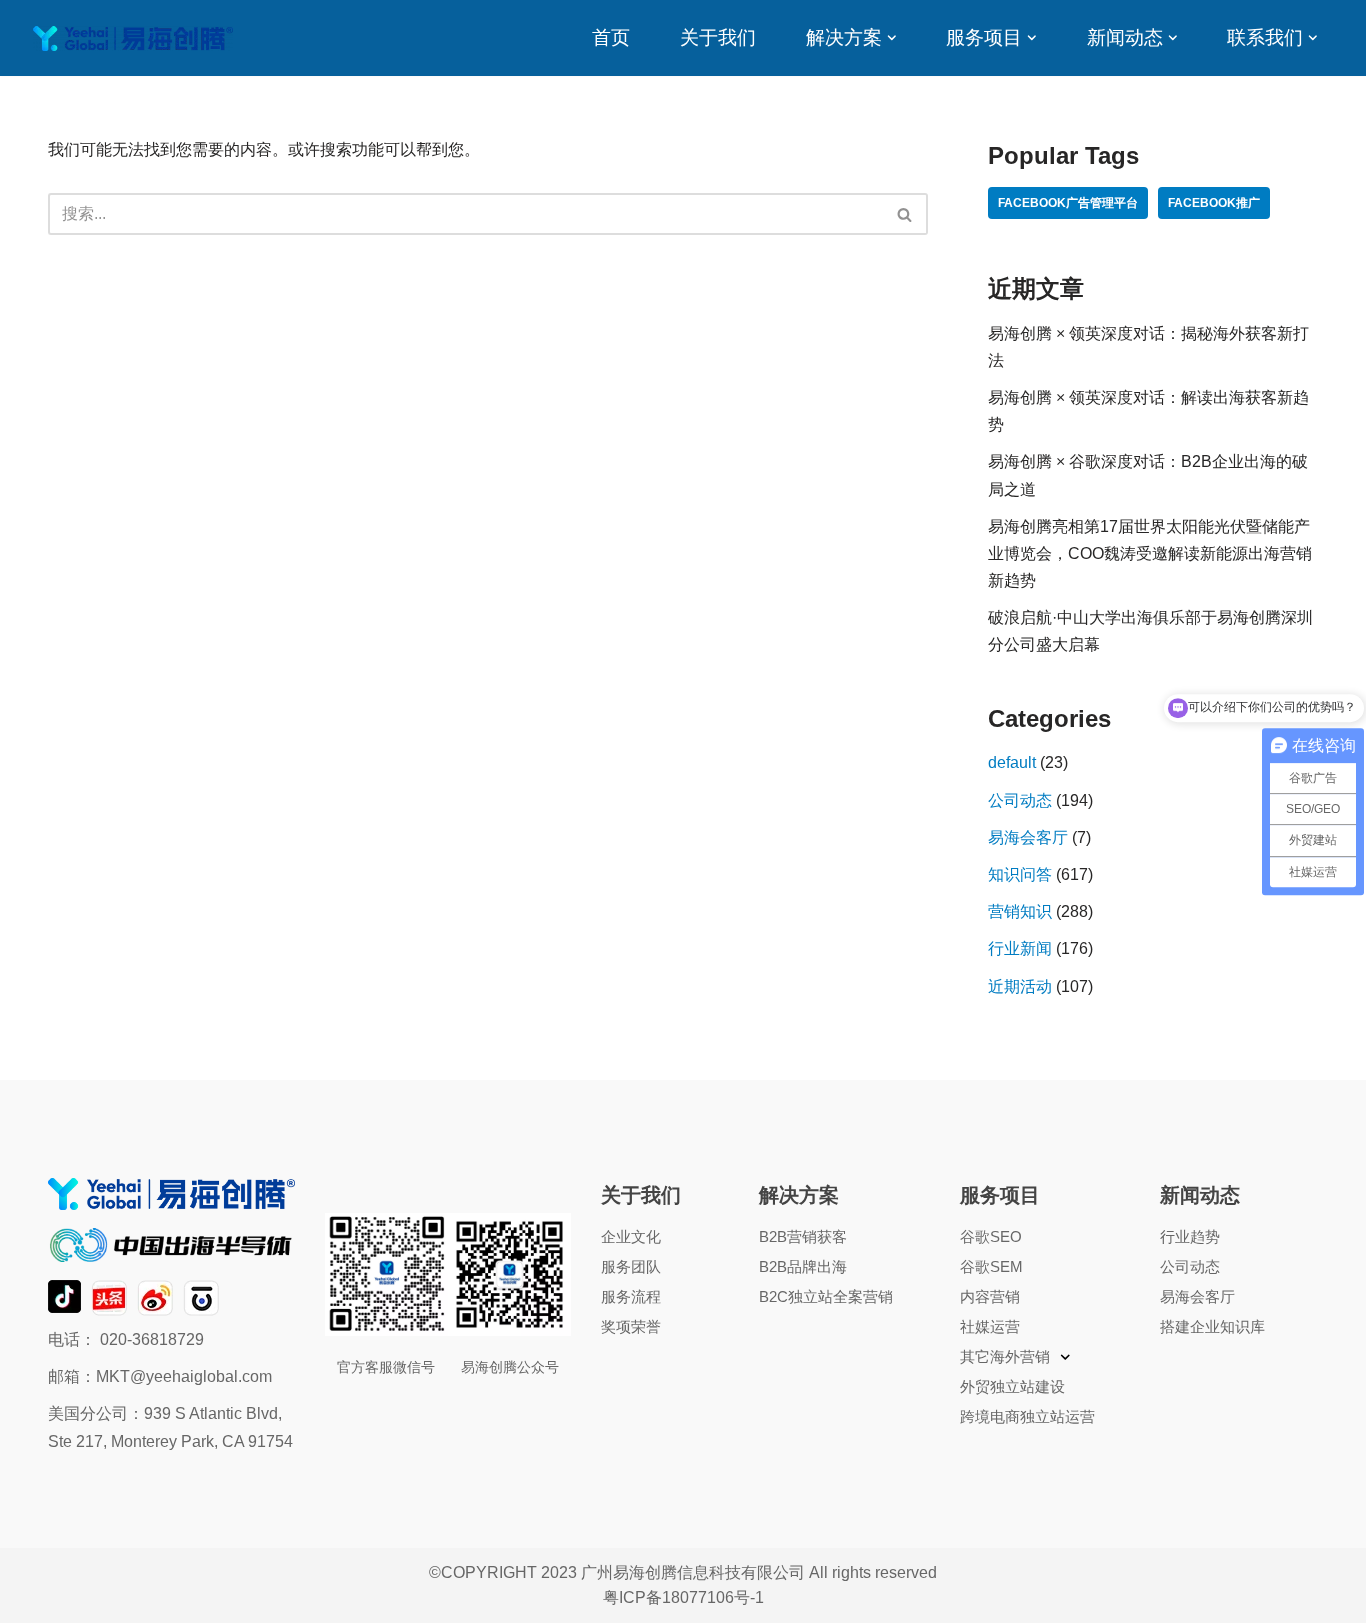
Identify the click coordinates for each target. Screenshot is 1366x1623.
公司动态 (1020, 800)
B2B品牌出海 (803, 1266)
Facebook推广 (1214, 203)
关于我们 (718, 37)
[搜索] (905, 214)
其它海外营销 (1005, 1356)
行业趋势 (1190, 1236)
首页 (611, 37)
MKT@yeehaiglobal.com (184, 1376)
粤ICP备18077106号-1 (683, 1597)
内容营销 (990, 1296)
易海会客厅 (1028, 837)
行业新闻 (1020, 948)
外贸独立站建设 (1012, 1386)
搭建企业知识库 (1212, 1326)
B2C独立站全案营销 (826, 1296)
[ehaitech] (133, 38)
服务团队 (631, 1266)
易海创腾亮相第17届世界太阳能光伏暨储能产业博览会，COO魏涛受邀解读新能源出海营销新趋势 (1150, 553)
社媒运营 (990, 1326)
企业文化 (631, 1236)
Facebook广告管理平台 (1068, 203)
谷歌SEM (991, 1266)
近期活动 (1020, 986)
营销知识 (1020, 911)
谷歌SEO (991, 1236)
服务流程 (631, 1296)
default (1012, 762)
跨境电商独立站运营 (1027, 1416)
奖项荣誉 (631, 1326)
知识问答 (1020, 874)
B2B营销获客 (803, 1236)
